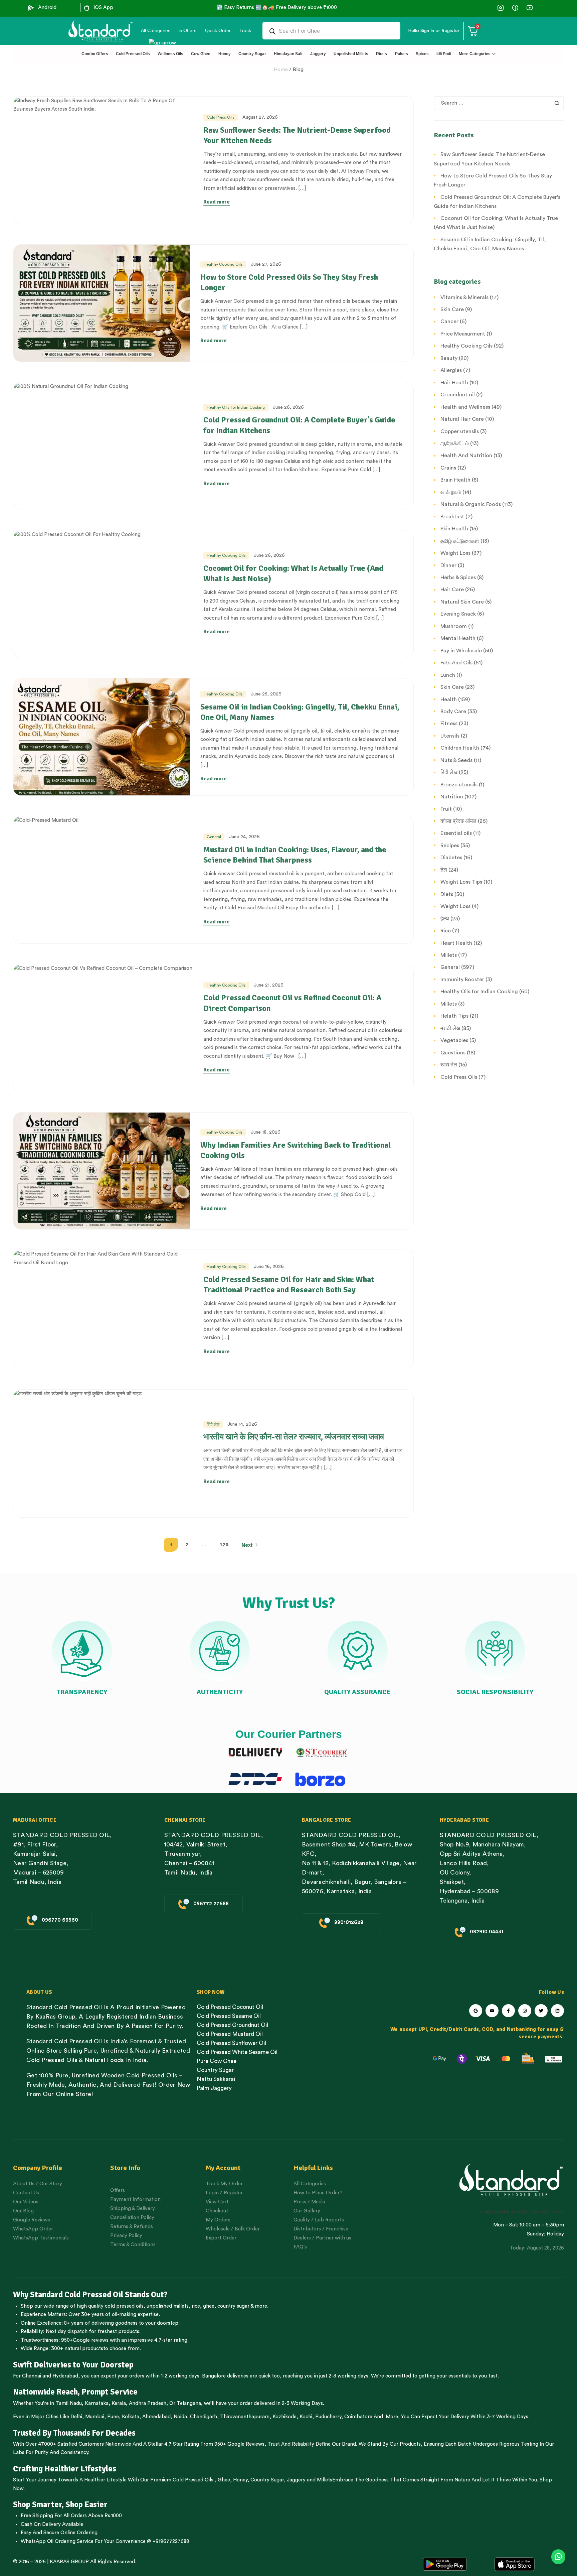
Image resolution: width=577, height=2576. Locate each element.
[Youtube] (492, 2011)
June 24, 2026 (244, 837)
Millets (325, 2480)
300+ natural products (77, 2349)
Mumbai (95, 2417)
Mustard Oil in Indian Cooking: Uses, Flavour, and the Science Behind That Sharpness (295, 855)
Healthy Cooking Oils (223, 264)
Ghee (224, 2480)
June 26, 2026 (288, 407)
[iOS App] (87, 8)
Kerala (119, 2403)
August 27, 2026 (260, 117)
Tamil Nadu (69, 2403)
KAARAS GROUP (69, 2562)
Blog (298, 70)
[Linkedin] (557, 2011)
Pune (113, 2417)
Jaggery (296, 2480)
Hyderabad (65, 2376)
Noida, (181, 2417)
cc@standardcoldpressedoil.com (522, 2212)
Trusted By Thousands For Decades (74, 2433)
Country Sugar (267, 2480)
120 (224, 1545)
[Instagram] (525, 2011)
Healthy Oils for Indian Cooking (236, 407)
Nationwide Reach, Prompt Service (75, 2392)
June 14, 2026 (242, 1424)
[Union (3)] (501, 8)
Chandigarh (204, 2417)
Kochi (306, 2417)
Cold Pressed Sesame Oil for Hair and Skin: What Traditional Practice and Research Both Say (289, 1284)
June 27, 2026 (266, 264)
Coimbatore (358, 2417)
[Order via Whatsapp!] (558, 2557)
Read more (217, 202)
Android (47, 8)
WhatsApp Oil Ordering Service (57, 2541)
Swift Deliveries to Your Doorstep (73, 2365)
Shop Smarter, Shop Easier (60, 2504)
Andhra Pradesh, (148, 2403)
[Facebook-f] (508, 2011)
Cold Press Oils (221, 117)
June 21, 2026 (269, 985)
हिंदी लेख (213, 1424)
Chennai (32, 2376)
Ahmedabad (156, 2417)
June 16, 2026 (269, 1267)
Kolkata (131, 2417)
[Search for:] (499, 103)
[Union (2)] (529, 8)
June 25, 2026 (266, 694)
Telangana (189, 2403)
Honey (240, 2480)
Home (281, 70)
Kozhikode (284, 2417)
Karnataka (97, 2403)
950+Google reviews (85, 2340)
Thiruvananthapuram (245, 2417)
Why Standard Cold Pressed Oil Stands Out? (90, 2295)
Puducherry (328, 2417)
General (214, 837)
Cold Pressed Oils (193, 2480)
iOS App (104, 8)
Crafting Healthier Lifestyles (65, 2469)
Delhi (76, 2417)
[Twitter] (541, 2011)
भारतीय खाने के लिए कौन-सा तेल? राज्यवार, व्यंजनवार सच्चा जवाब (294, 1437)
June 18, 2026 (266, 1132)
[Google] (476, 2011)
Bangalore (214, 2376)
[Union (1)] (515, 8)
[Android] (31, 8)
